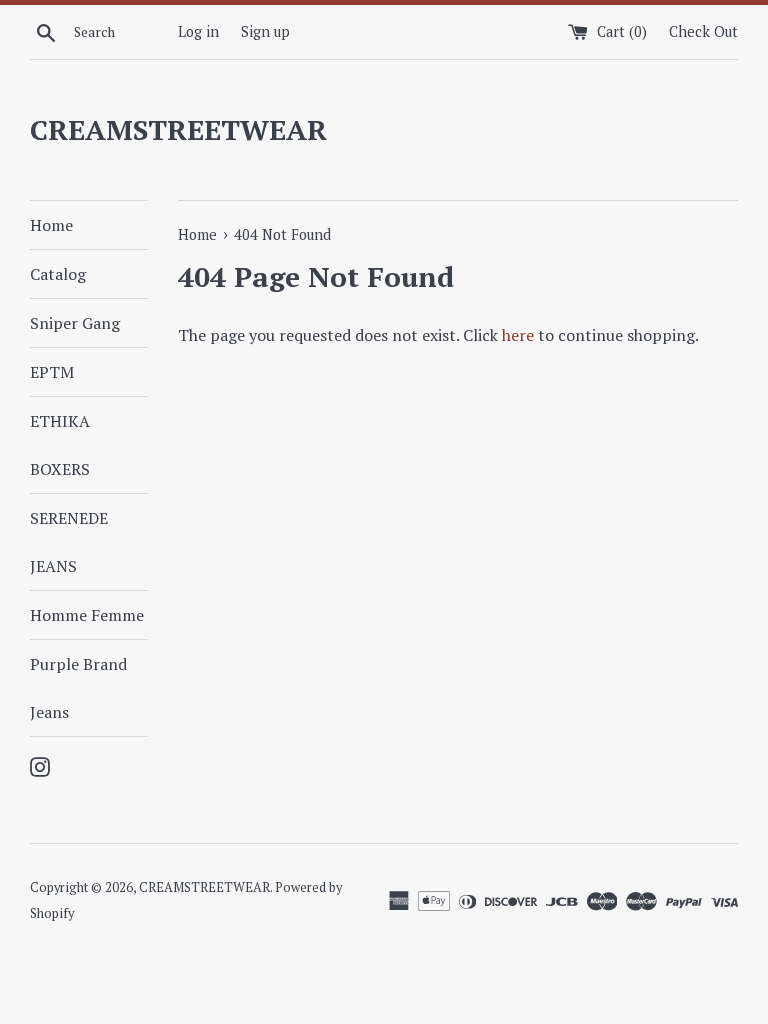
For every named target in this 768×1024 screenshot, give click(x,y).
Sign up (265, 31)
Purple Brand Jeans (78, 688)
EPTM (52, 372)
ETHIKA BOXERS (60, 445)
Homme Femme (87, 615)
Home (51, 225)
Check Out (703, 31)
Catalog (58, 274)
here (518, 335)
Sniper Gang (75, 323)
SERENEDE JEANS (69, 542)
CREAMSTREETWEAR (178, 129)
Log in (198, 31)
